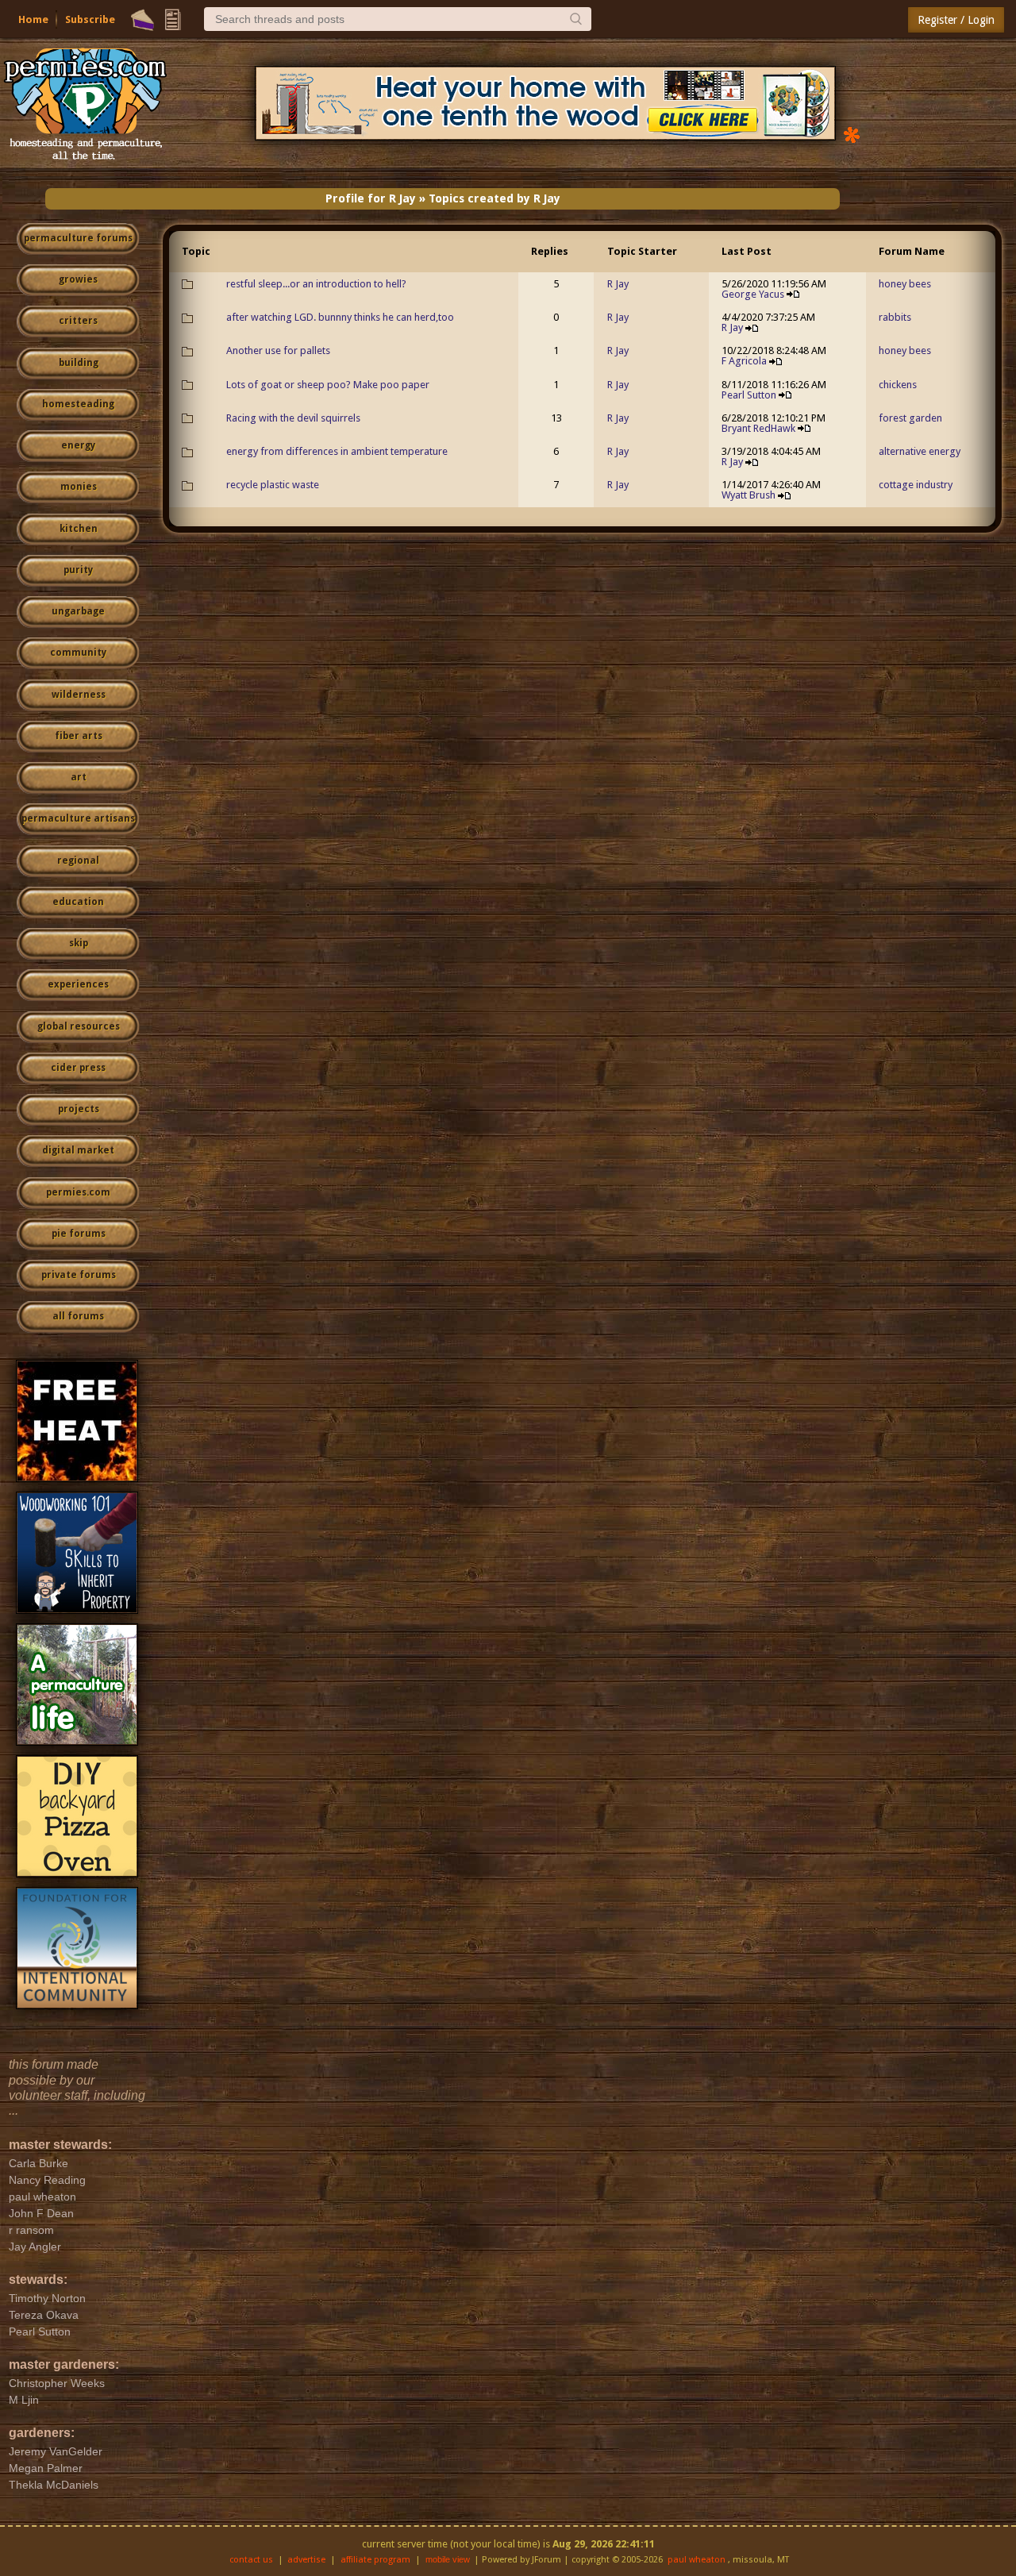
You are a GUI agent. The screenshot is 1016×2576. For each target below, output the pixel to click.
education (78, 902)
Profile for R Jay (371, 198)
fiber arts (79, 736)
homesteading (78, 404)
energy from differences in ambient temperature (337, 451)
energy (78, 445)
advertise (306, 2560)
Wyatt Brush (749, 495)
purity (78, 570)
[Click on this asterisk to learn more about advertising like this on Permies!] (852, 134)
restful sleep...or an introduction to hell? (316, 284)
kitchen (79, 529)
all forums (78, 1316)
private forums (79, 1275)
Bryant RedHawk (758, 428)
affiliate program (375, 2560)
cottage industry (916, 485)
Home (33, 19)
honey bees (905, 284)
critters (78, 321)
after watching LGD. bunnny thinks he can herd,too (340, 317)
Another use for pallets (278, 350)
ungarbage (78, 611)
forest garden (910, 418)
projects (79, 1109)
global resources (79, 1026)
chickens (898, 385)
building (79, 363)
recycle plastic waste (273, 485)
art (79, 777)
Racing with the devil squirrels (293, 418)
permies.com (78, 1192)
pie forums (79, 1234)
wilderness (79, 695)
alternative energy (920, 451)
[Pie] (142, 20)
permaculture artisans (78, 818)
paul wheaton (697, 2560)
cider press (78, 1068)
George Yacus (753, 294)
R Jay (618, 284)
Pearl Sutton (749, 395)
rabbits (895, 317)
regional (78, 861)
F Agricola (744, 361)
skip (79, 943)
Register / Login (956, 20)
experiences (78, 984)
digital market (78, 1150)
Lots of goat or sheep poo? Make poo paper (328, 385)
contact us (251, 2560)
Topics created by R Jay (495, 198)
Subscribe (90, 19)
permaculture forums (78, 238)
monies (79, 487)
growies (78, 279)
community (78, 653)
